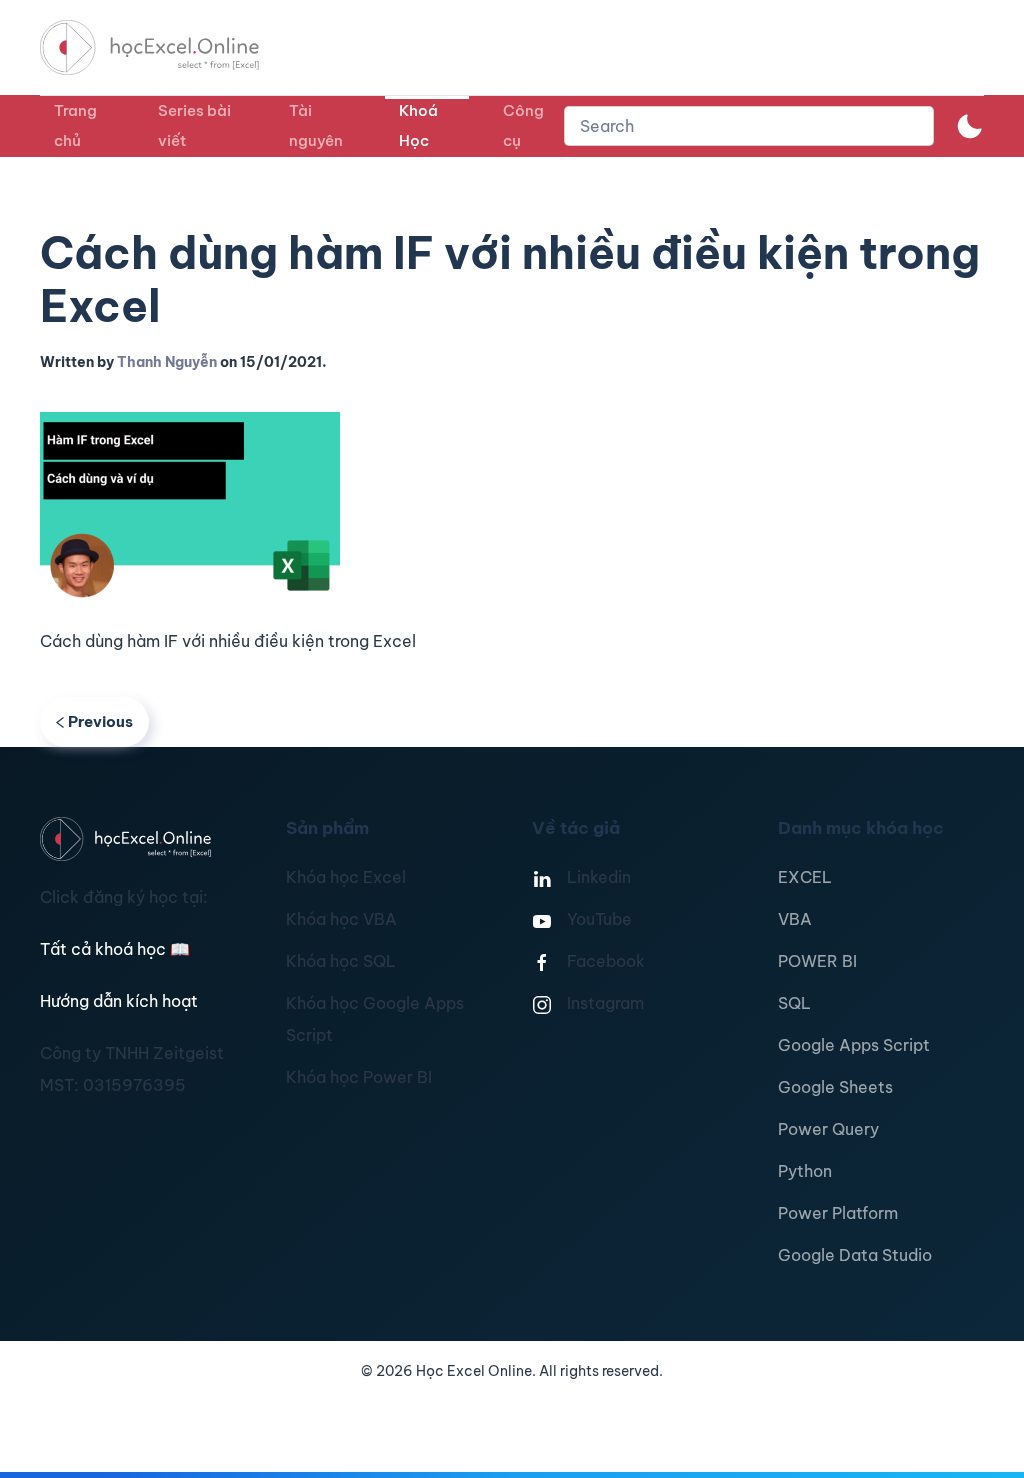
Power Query (828, 1129)
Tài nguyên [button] (316, 125)
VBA (795, 919)
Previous (100, 721)
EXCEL (805, 877)
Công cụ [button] (523, 125)
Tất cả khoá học (115, 949)
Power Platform (838, 1213)
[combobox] (749, 126)
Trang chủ (75, 125)
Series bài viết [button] (194, 125)
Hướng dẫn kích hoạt (119, 1001)
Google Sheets (835, 1087)
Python (805, 1171)
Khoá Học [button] (418, 125)
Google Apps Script (854, 1045)
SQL (794, 1003)
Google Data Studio (855, 1255)
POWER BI (817, 961)
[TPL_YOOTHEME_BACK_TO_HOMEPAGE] (168, 47)
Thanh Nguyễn (167, 362)
